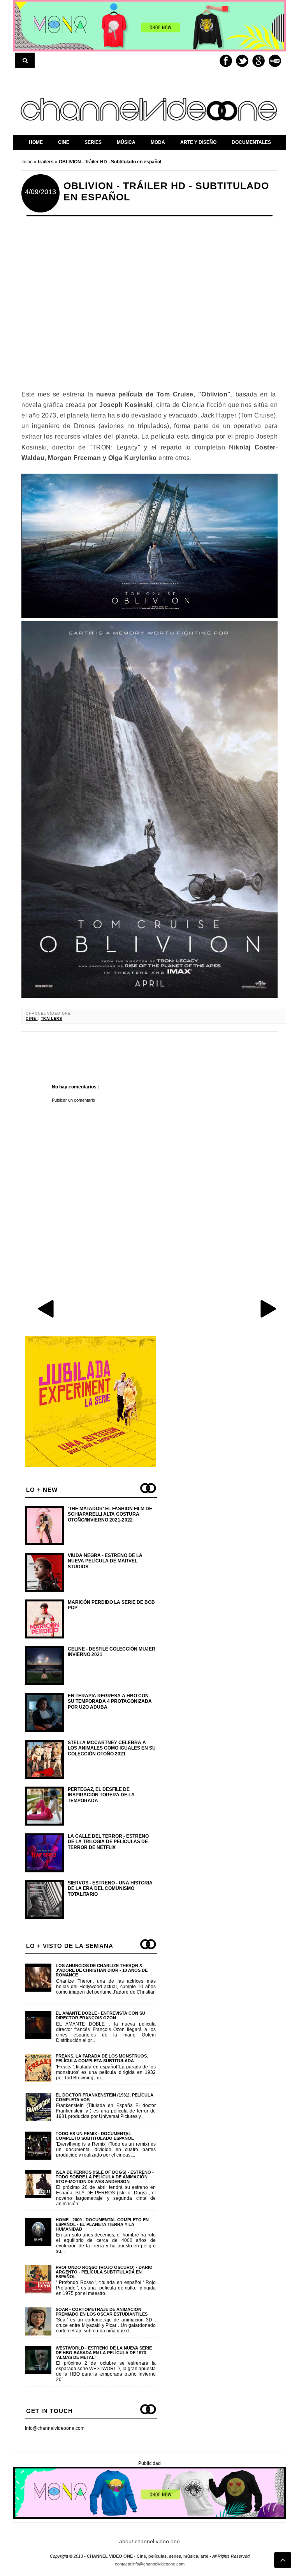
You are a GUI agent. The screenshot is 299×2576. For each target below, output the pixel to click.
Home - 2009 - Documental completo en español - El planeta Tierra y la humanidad (102, 2224)
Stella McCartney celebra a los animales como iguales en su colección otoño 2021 (112, 1748)
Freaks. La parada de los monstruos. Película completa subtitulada (102, 2058)
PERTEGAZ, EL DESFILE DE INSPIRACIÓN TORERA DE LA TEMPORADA (101, 1795)
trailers (52, 1019)
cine (32, 1019)
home (36, 142)
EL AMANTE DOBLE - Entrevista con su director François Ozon (100, 2015)
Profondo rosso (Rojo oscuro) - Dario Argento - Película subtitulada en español (104, 2272)
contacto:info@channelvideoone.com (150, 2564)
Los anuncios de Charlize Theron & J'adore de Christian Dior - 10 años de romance (102, 1970)
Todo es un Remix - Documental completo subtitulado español (95, 2136)
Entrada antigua (268, 1308)
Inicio (28, 162)
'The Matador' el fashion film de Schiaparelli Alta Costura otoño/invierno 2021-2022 (110, 1514)
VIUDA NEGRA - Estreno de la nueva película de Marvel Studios (105, 1561)
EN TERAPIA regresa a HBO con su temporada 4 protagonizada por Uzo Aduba (110, 1701)
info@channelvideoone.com (55, 2428)
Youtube (275, 61)
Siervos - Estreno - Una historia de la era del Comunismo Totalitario (110, 1889)
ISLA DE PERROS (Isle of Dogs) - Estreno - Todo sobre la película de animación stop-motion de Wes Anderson (105, 2177)
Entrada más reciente (47, 1308)
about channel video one (149, 2541)
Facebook (226, 61)
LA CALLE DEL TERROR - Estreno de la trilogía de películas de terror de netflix (108, 1842)
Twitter (242, 61)
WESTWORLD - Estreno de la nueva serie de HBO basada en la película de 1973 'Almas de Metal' (104, 2353)
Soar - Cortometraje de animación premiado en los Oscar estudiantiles (102, 2312)
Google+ (259, 61)
